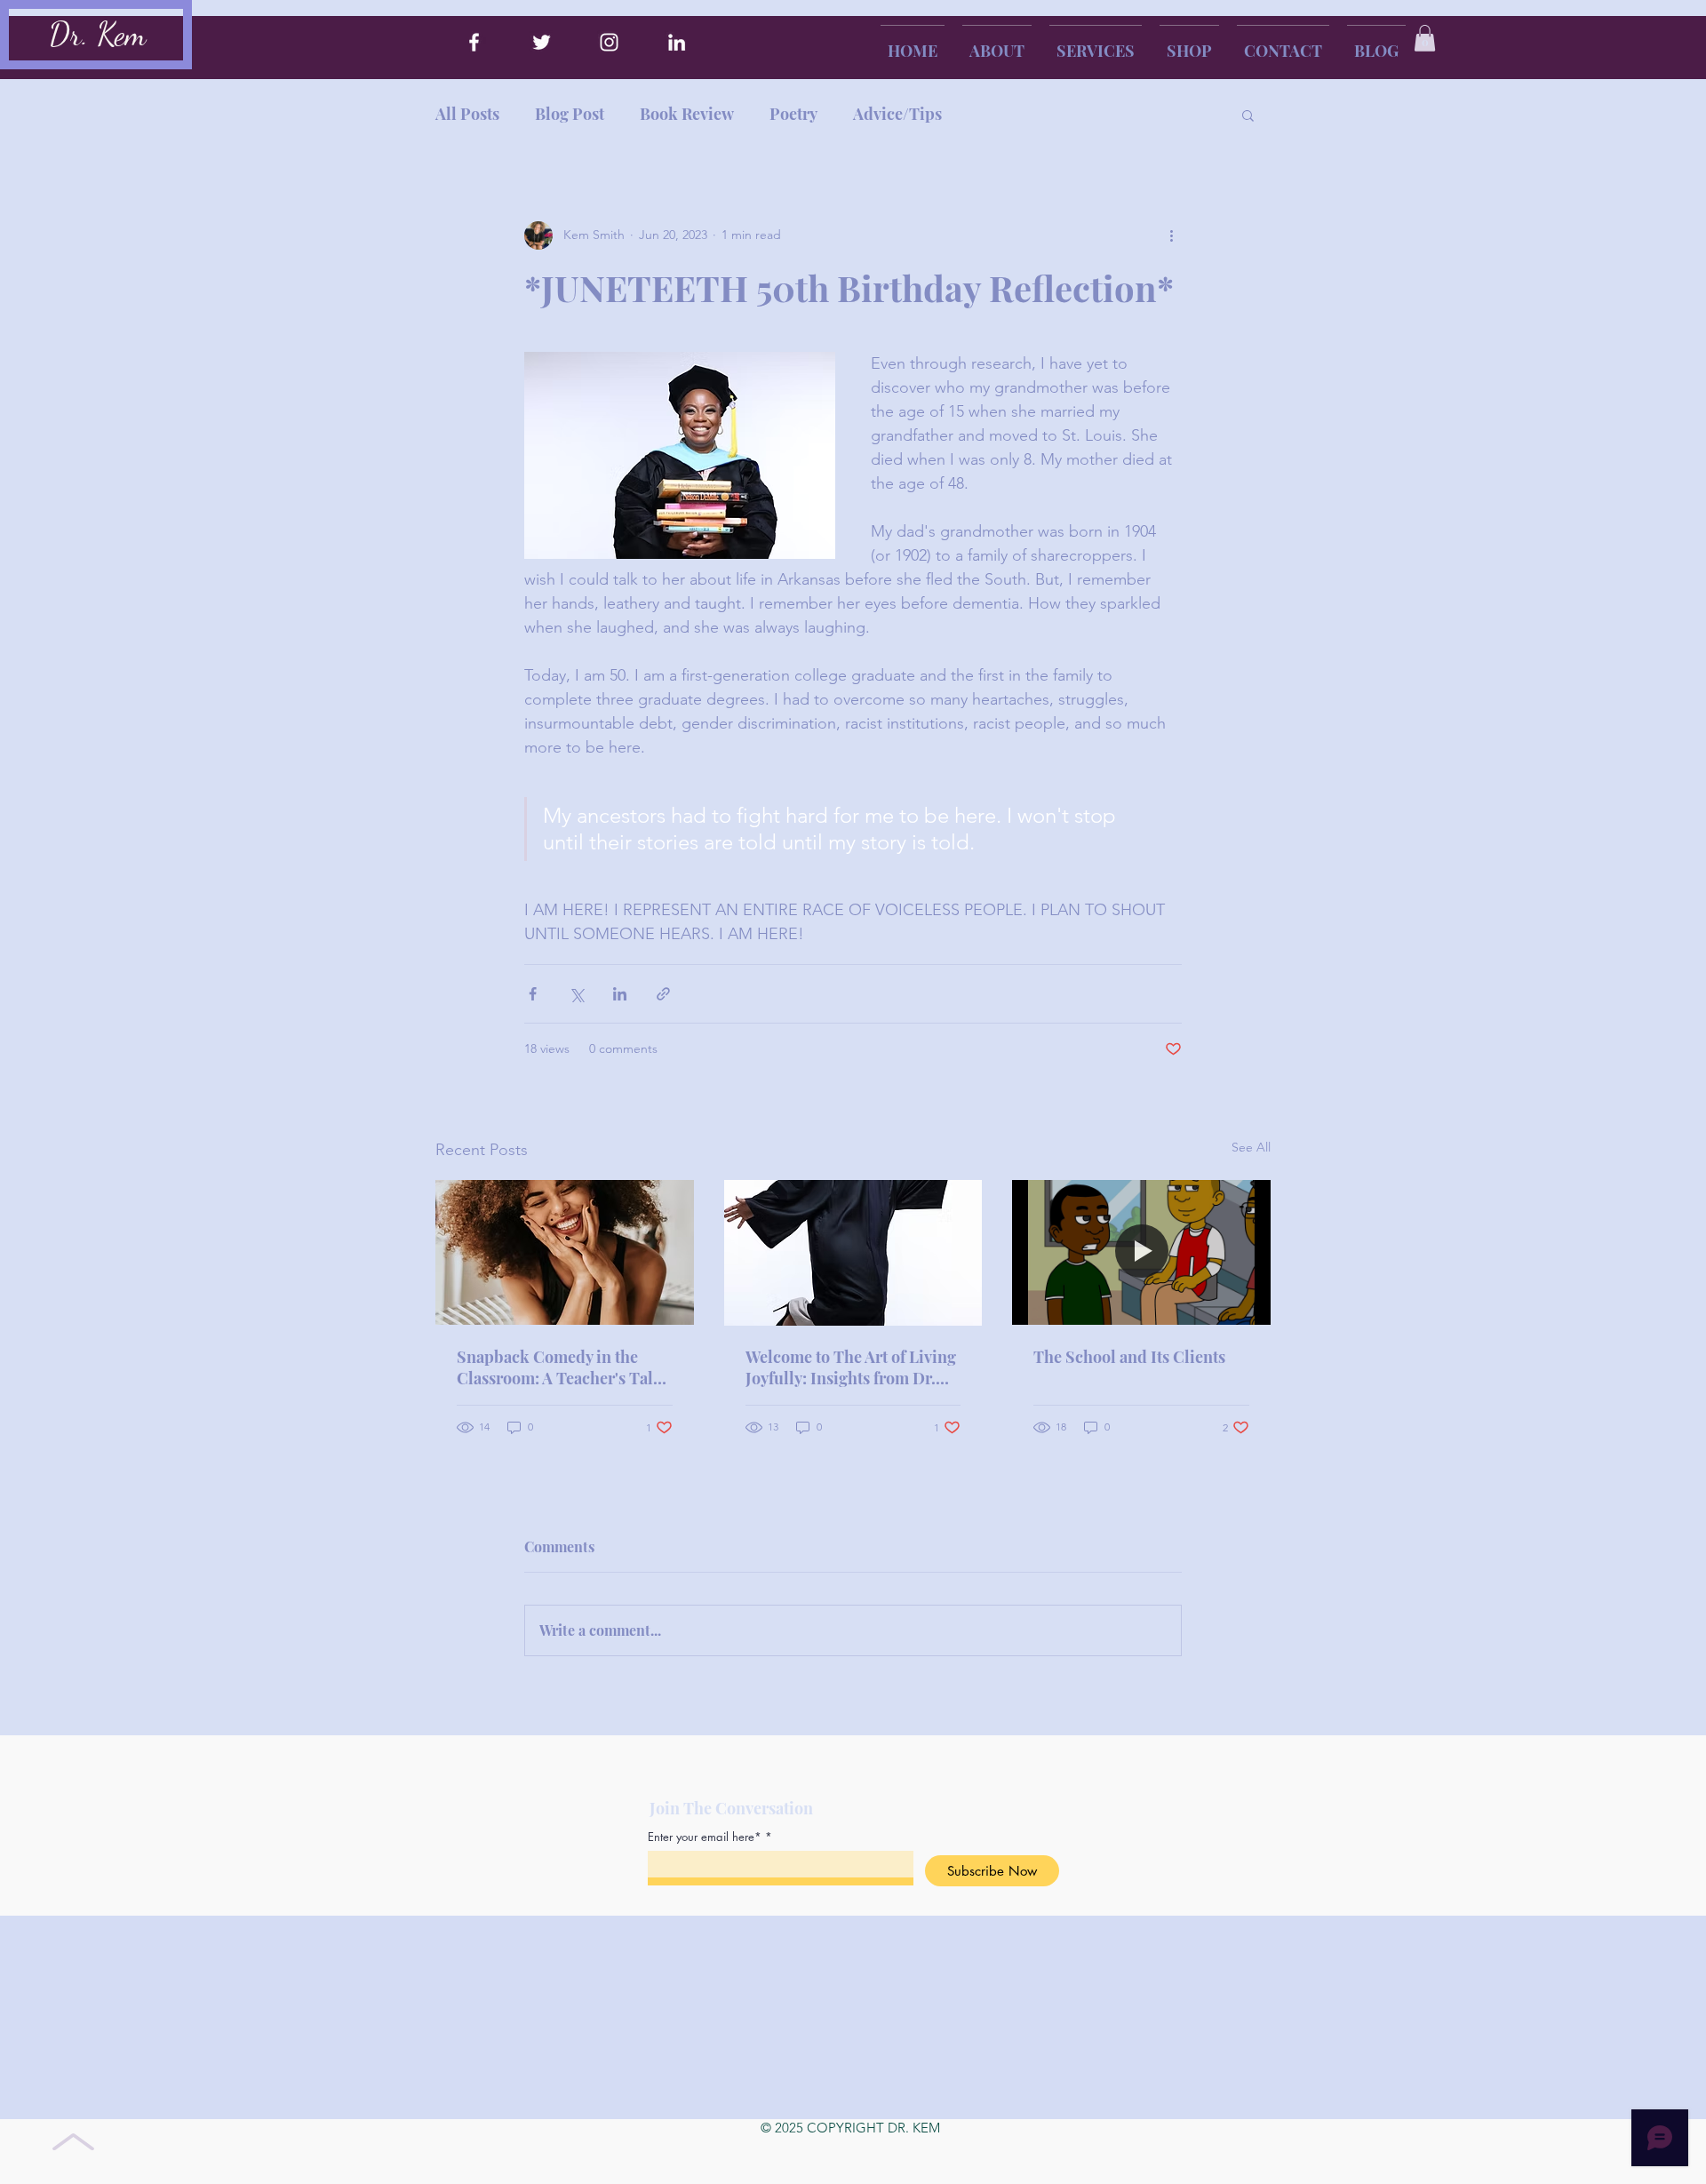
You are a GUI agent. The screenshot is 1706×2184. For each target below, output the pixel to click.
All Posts (467, 114)
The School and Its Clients (1129, 1357)
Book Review (687, 114)
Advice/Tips (897, 114)
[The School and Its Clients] (1141, 1252)
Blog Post (570, 114)
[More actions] (1171, 235)
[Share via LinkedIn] (620, 994)
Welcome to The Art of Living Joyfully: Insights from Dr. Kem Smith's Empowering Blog (851, 1367)
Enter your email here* (705, 1837)
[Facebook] (474, 42)
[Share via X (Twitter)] (576, 994)
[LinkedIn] (677, 42)
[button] (1425, 38)
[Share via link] (663, 994)
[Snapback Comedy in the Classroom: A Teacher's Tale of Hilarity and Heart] (565, 1252)
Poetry (793, 114)
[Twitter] (542, 42)
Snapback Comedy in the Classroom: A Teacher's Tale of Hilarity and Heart (559, 1367)
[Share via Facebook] (533, 994)
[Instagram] (609, 42)
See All (1251, 1147)
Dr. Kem (97, 34)
